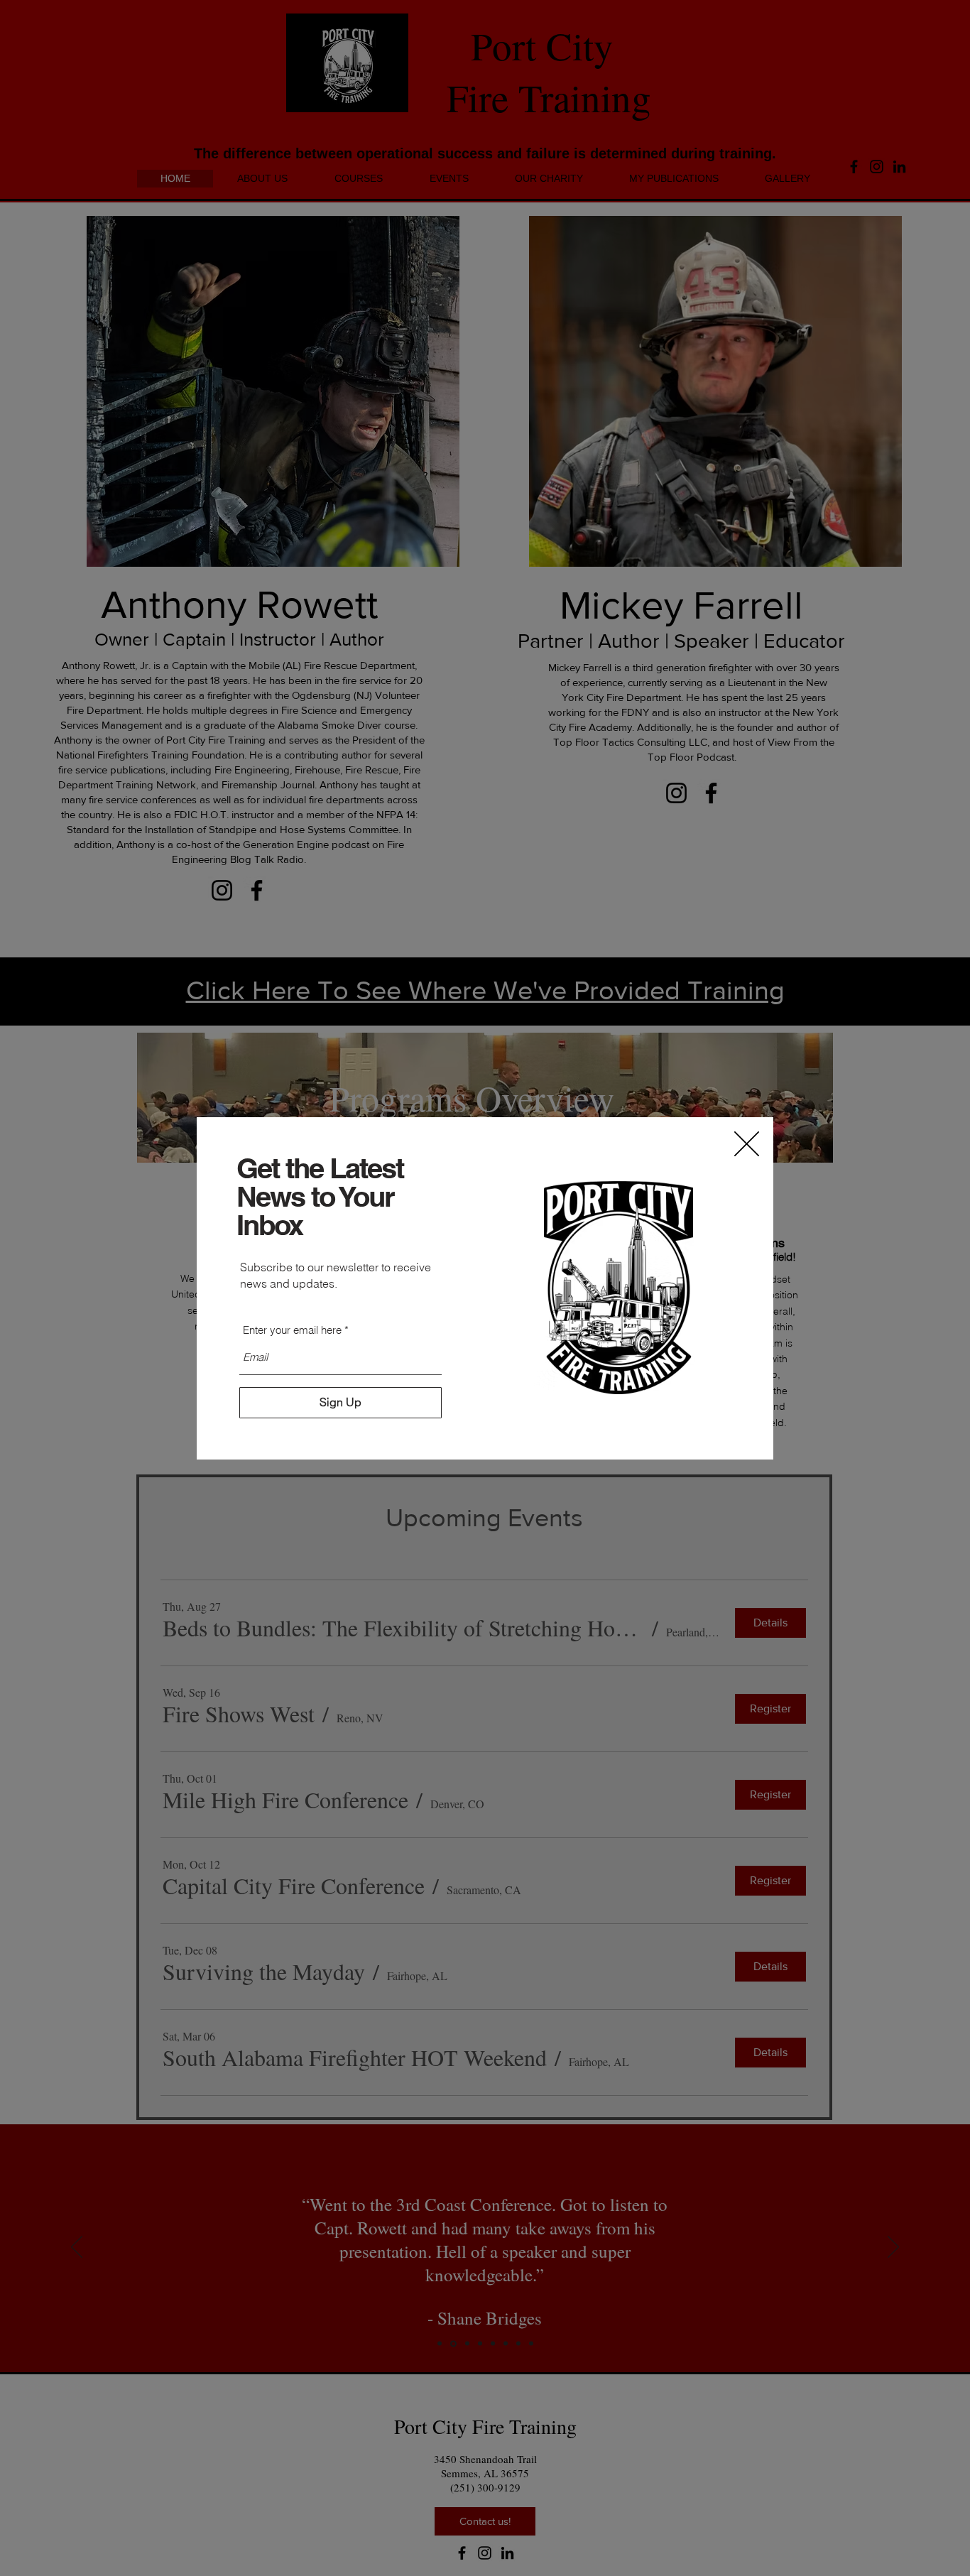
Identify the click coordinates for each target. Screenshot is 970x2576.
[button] (747, 1144)
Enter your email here (292, 1330)
